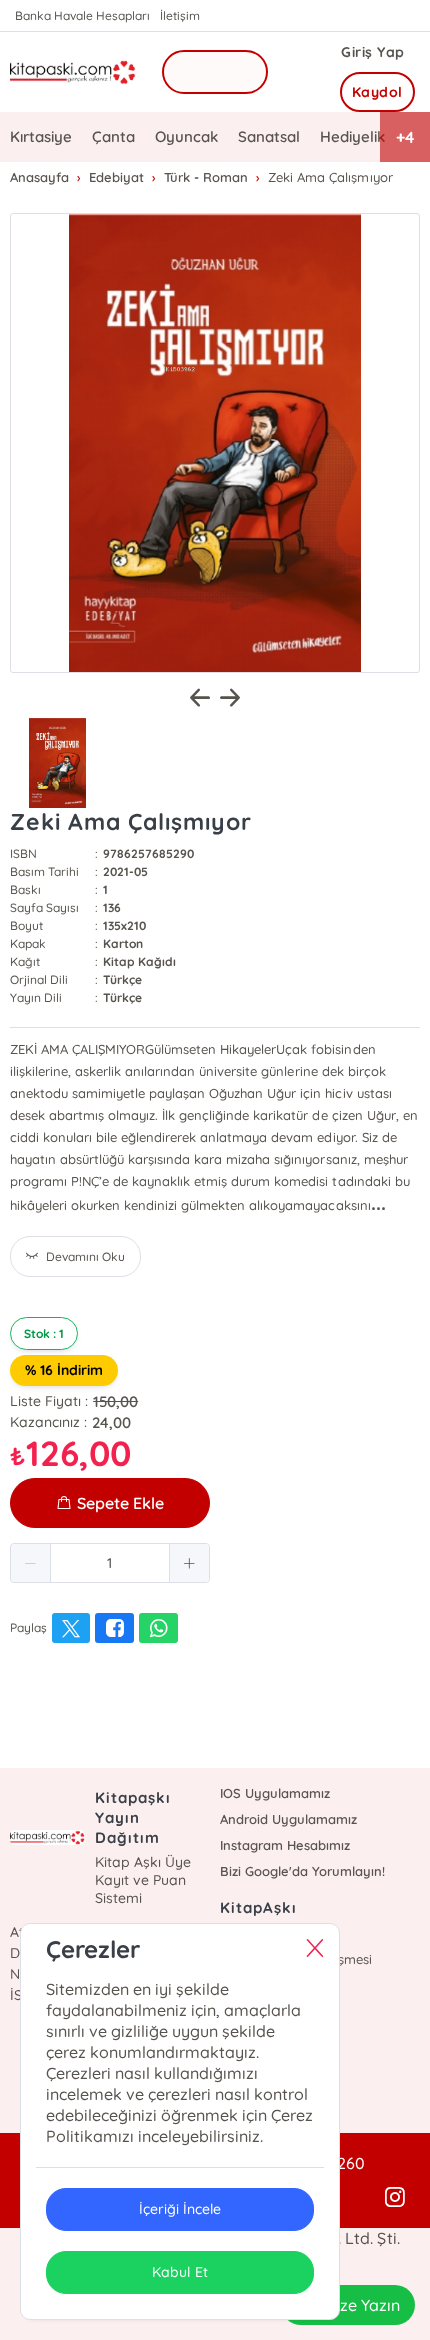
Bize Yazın (363, 2305)
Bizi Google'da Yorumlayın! (302, 1871)
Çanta (113, 136)
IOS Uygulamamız (275, 1793)
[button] (31, 1563)
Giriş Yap (373, 52)
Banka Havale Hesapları (82, 15)
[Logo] (73, 72)
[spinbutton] (110, 1563)
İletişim (180, 15)
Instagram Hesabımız (285, 1845)
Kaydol (377, 92)
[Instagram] (395, 2198)
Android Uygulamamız (288, 1819)
